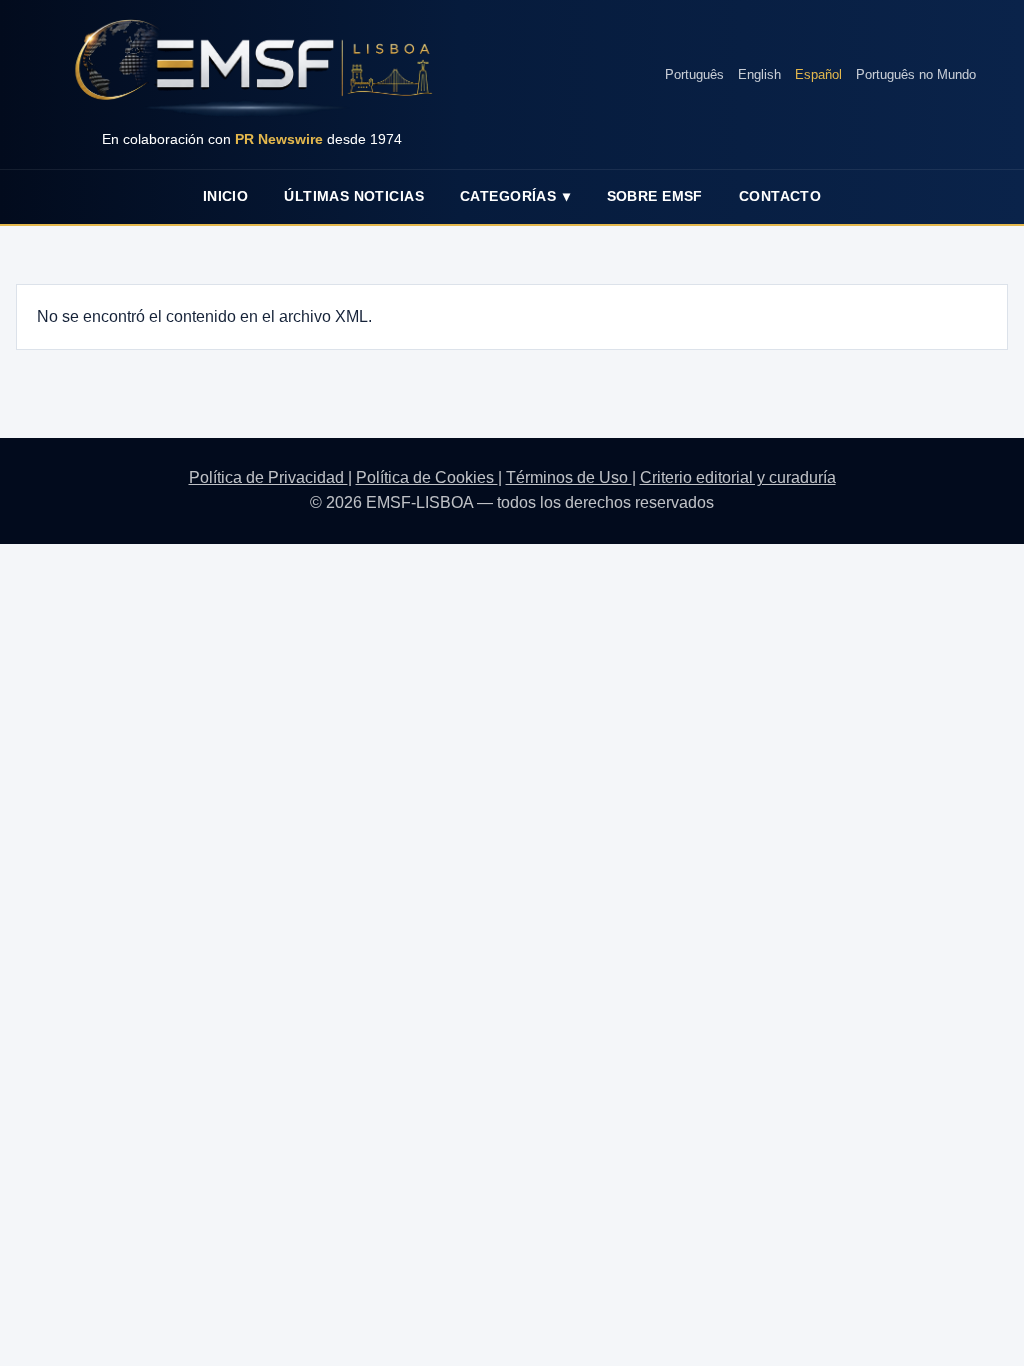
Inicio (226, 196)
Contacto (780, 196)
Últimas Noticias (354, 196)
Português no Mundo (916, 74)
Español (818, 74)
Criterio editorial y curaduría (738, 477)
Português (694, 74)
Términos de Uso (569, 477)
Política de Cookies (427, 477)
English (759, 74)
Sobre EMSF (655, 196)
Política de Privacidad (268, 477)
